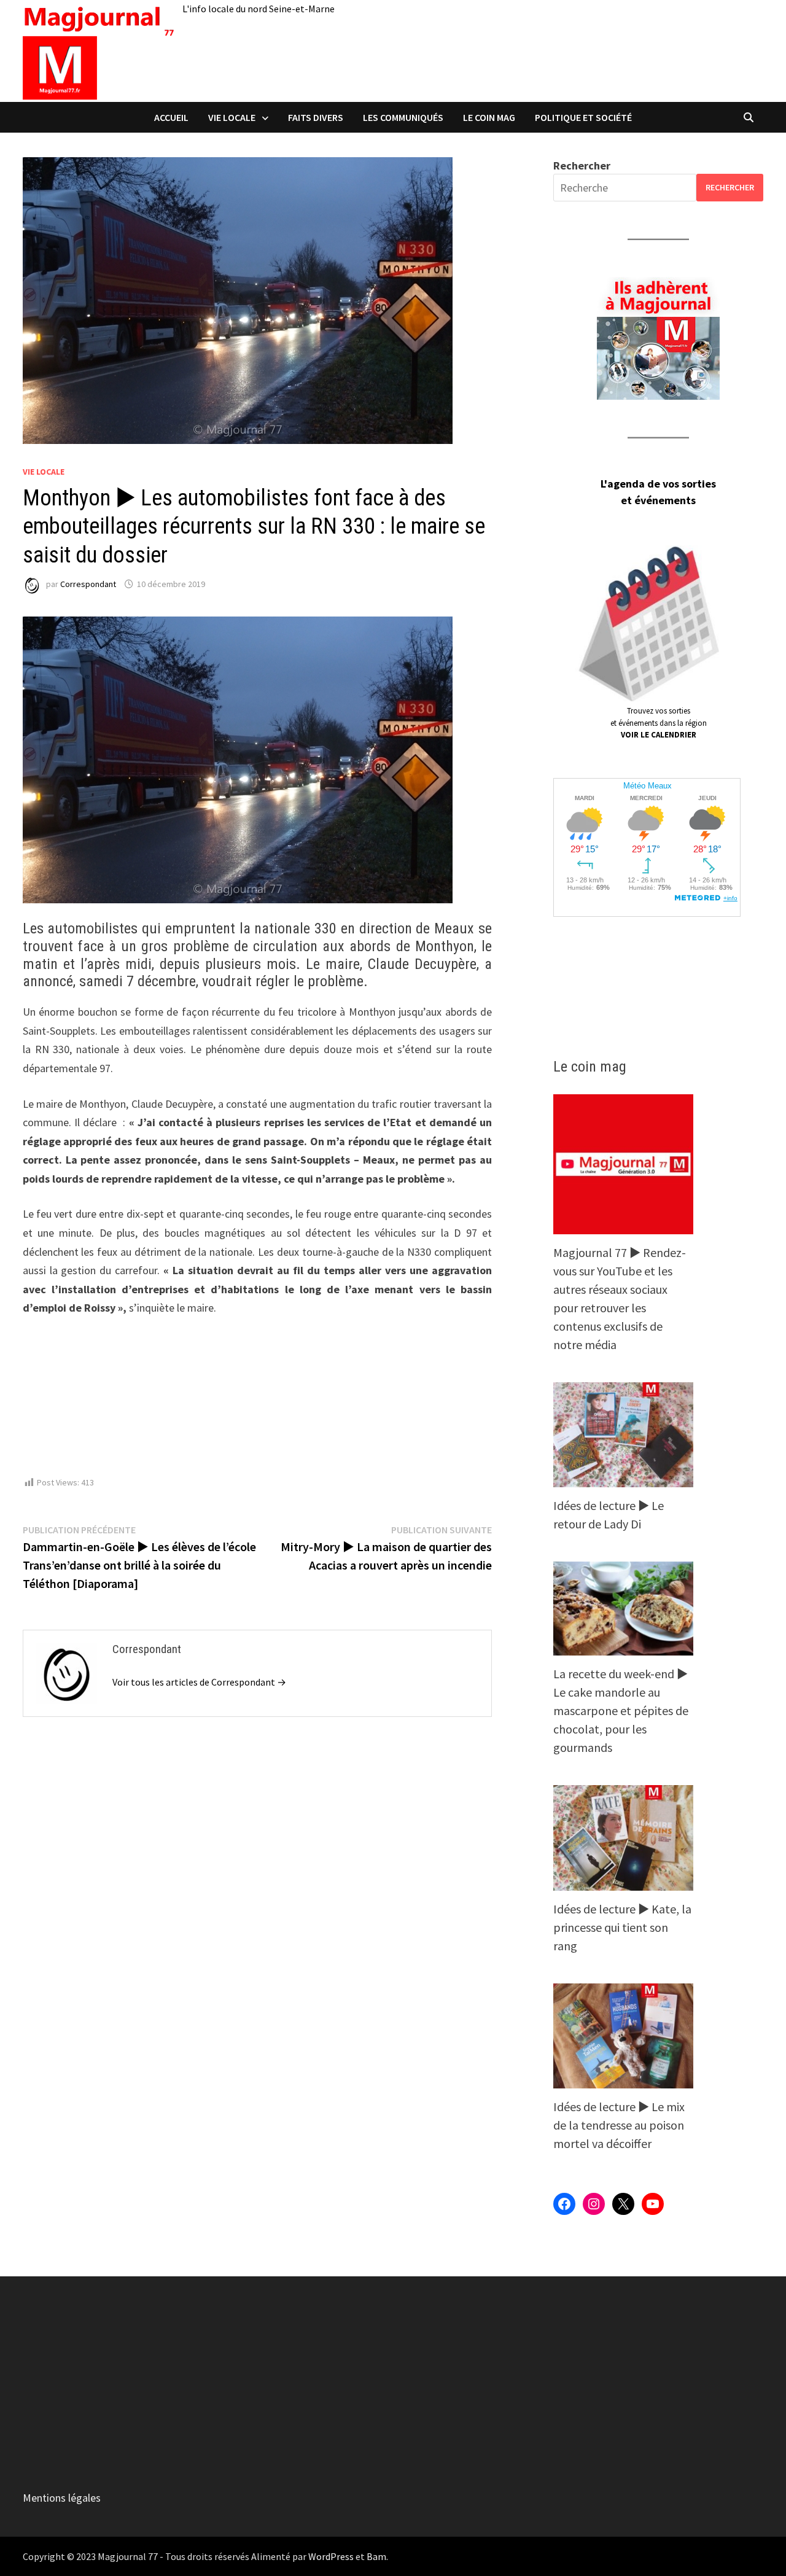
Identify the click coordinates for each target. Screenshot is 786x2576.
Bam (376, 2556)
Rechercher (582, 165)
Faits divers (316, 117)
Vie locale (232, 117)
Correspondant (88, 584)
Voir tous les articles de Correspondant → (199, 1682)
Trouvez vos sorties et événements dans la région (659, 723)
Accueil (171, 117)
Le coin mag (489, 117)
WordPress (331, 2556)
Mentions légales (62, 2498)
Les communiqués (403, 117)
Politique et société (583, 117)
